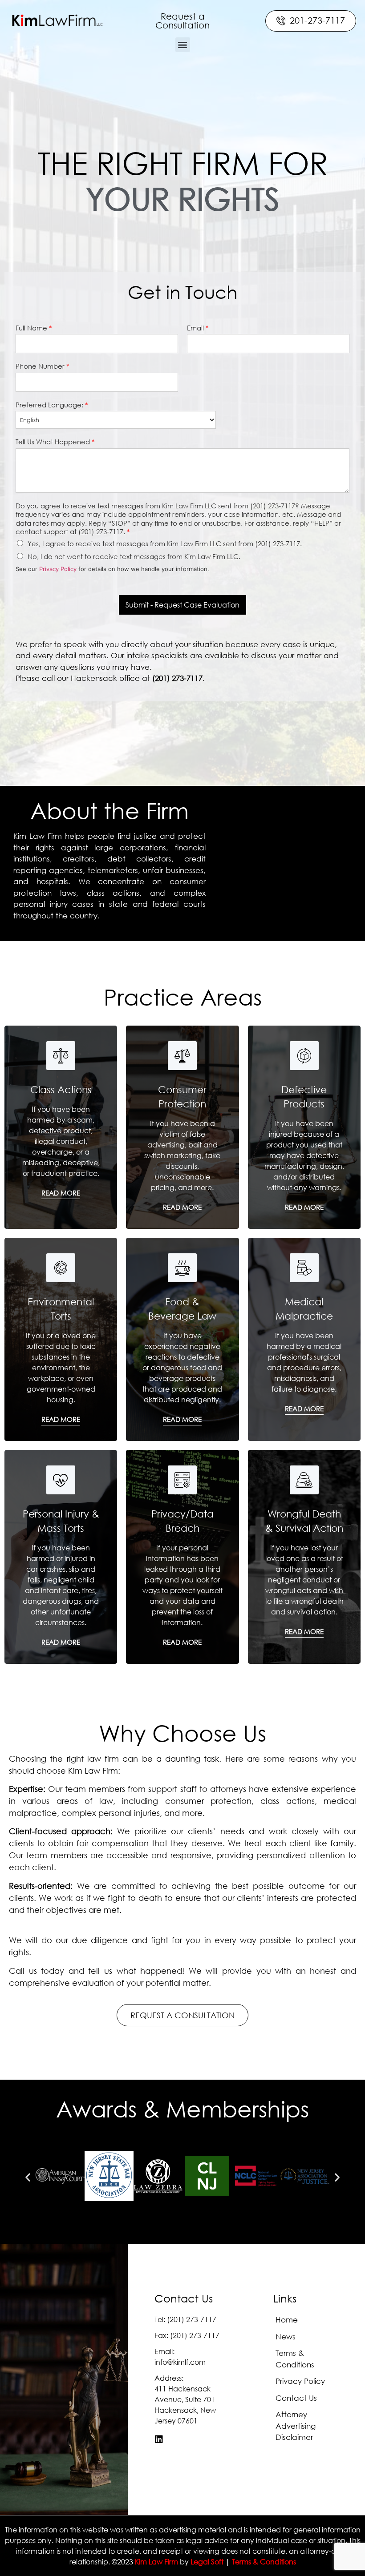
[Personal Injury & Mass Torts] (61, 1480)
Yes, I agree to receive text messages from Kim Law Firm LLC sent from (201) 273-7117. (165, 543)
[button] (182, 21)
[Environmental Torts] (61, 1268)
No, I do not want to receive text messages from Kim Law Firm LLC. (134, 556)
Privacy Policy (58, 569)
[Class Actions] (61, 1056)
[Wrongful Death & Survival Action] (304, 1480)
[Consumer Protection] (182, 1056)
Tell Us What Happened (55, 442)
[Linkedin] (159, 2439)
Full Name (34, 328)
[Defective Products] (304, 1056)
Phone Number (42, 366)
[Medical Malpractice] (304, 1268)
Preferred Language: (52, 405)
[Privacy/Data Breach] (182, 1480)
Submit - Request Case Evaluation (182, 605)
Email (198, 328)
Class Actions (61, 1089)
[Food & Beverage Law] (182, 1268)
